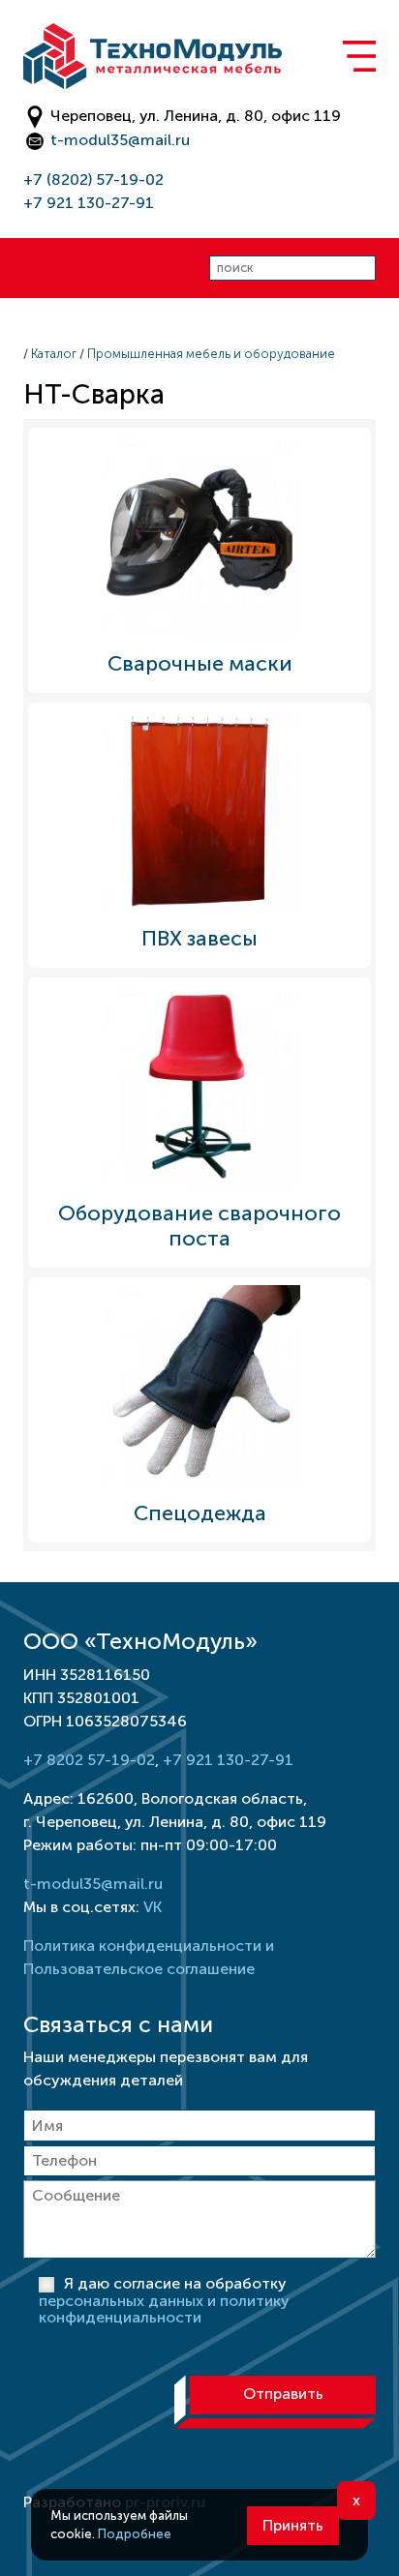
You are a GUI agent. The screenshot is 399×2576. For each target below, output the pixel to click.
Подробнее (135, 2534)
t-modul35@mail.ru (120, 140)
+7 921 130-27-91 (89, 203)
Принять (293, 2525)
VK (153, 1907)
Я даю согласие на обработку (164, 2301)
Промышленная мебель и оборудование (211, 354)
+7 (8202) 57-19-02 (93, 180)
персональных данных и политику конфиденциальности (164, 2309)
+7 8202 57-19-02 (89, 1760)
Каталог (54, 354)
